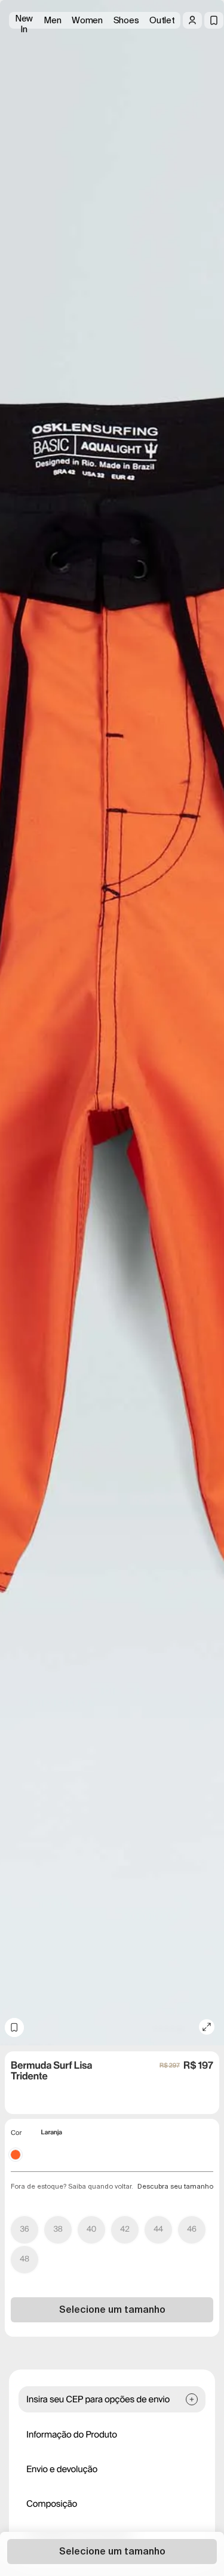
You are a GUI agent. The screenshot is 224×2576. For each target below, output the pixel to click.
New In (24, 21)
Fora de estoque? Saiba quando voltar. (72, 2186)
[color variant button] (16, 2155)
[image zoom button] (207, 2027)
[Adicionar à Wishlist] (14, 2027)
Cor (16, 2133)
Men (52, 20)
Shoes (126, 20)
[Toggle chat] (205, 90)
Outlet (162, 20)
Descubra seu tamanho (175, 2186)
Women (87, 20)
